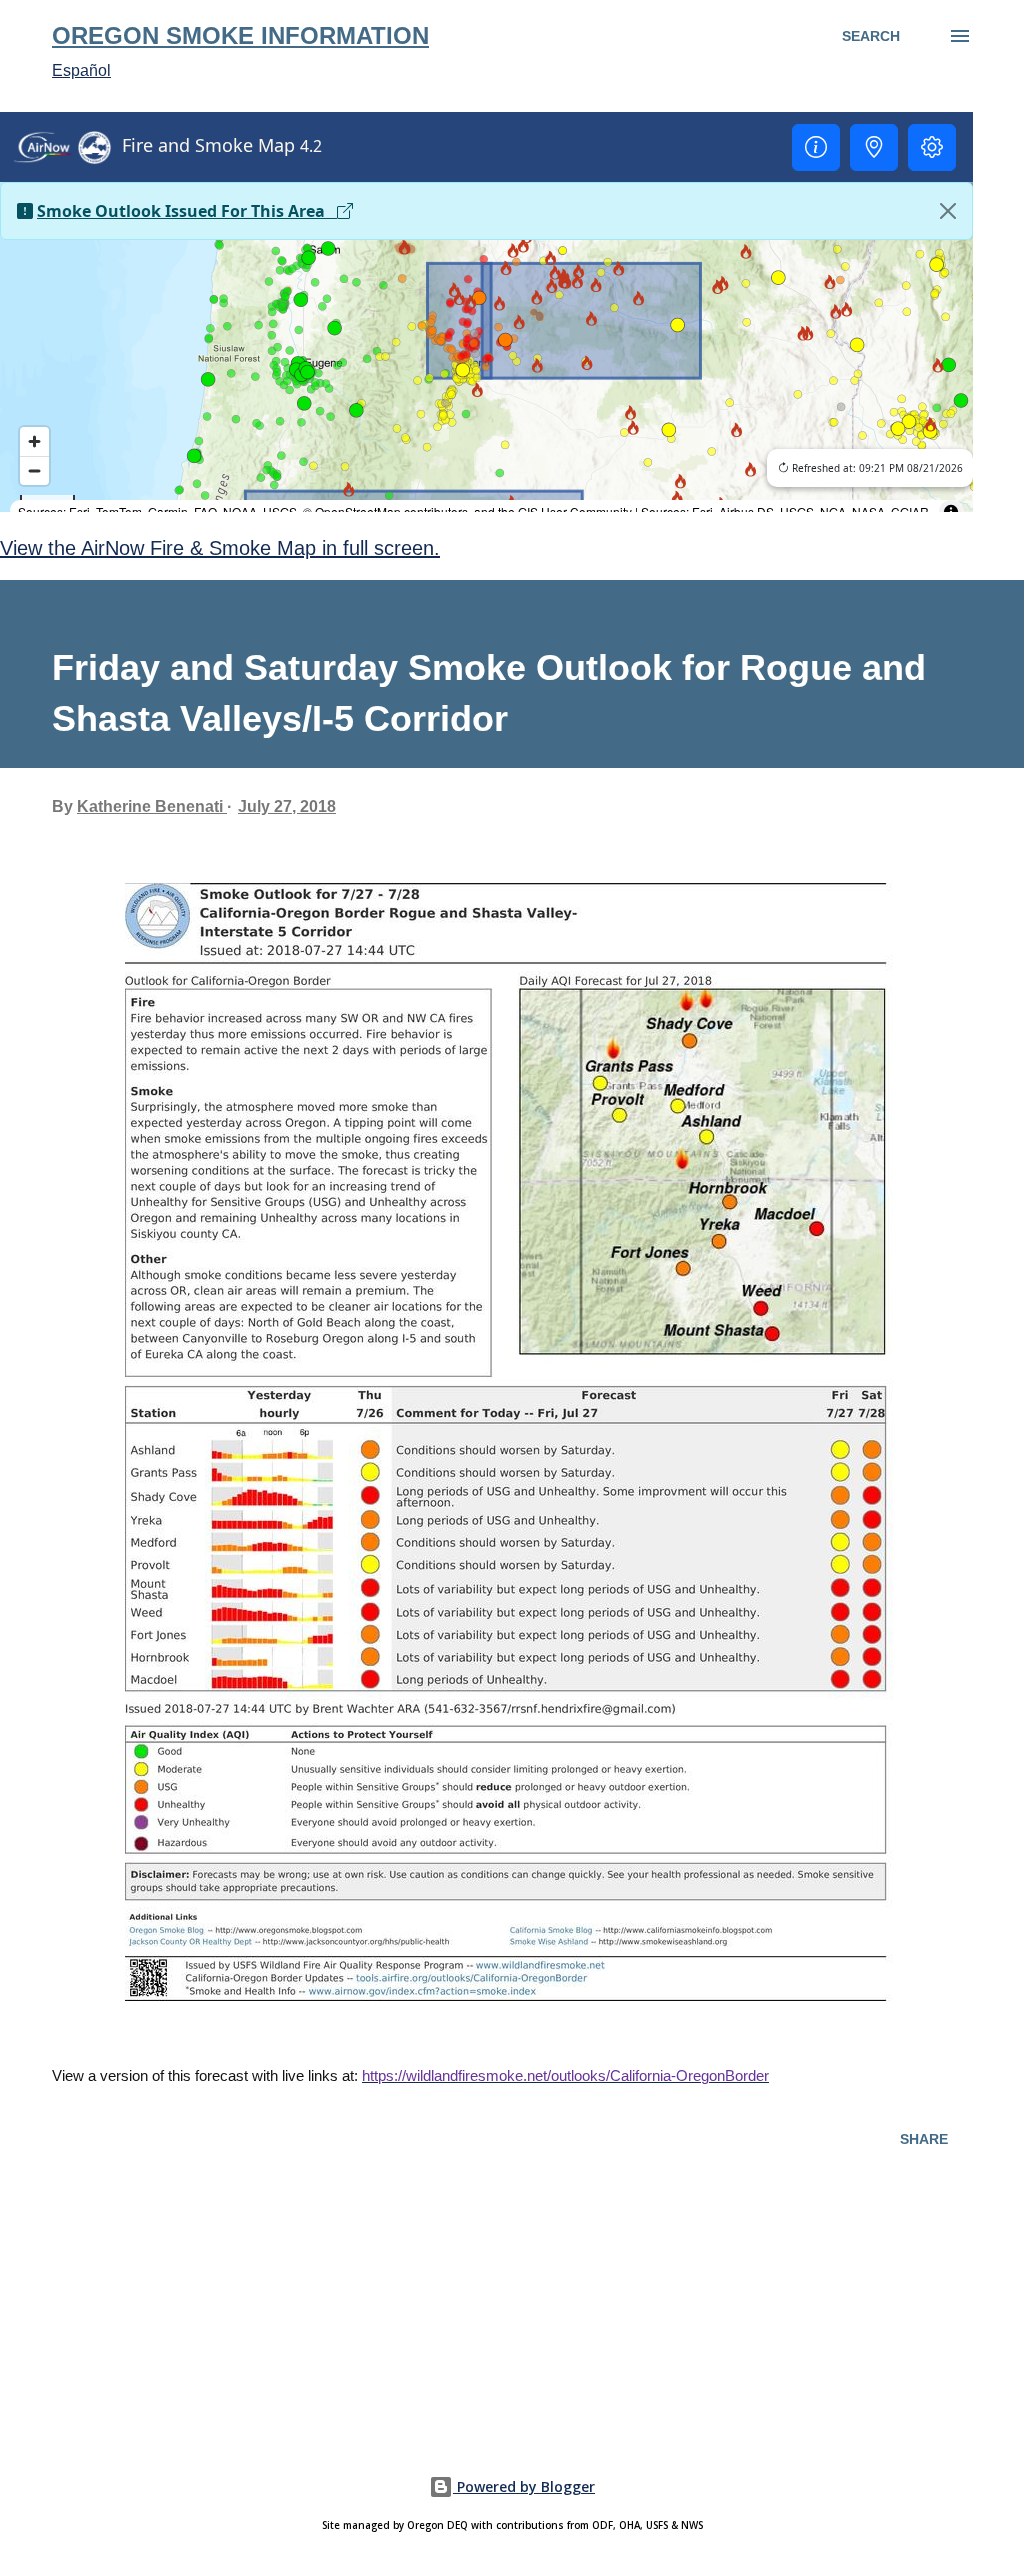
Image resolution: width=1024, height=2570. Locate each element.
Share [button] (924, 2139)
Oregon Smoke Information (240, 35)
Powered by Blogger (524, 2486)
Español (81, 70)
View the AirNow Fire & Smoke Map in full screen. (220, 548)
